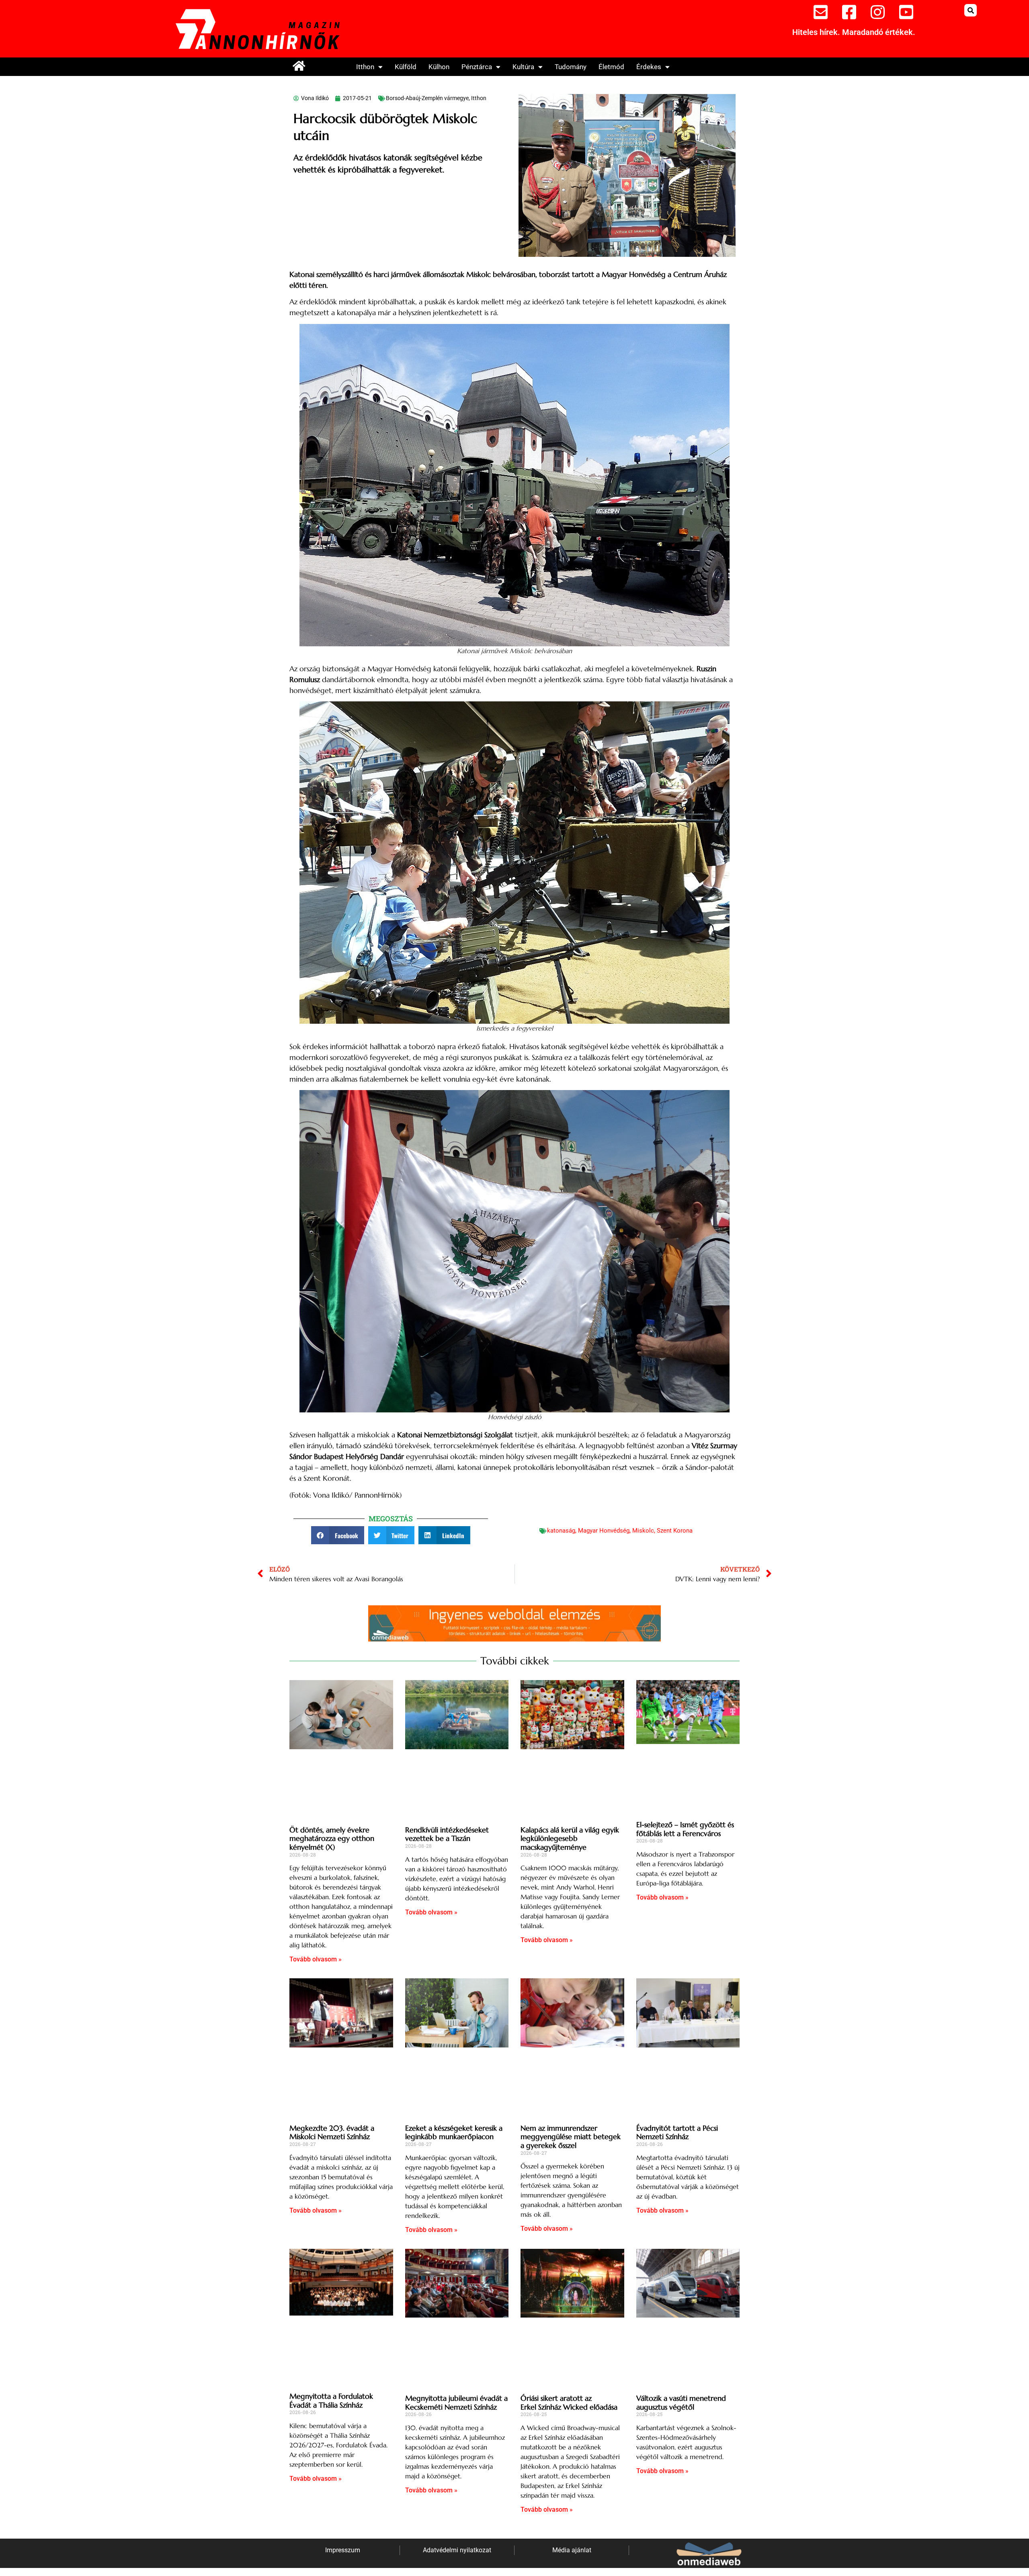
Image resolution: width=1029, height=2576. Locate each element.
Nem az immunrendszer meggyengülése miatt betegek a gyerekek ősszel (571, 2137)
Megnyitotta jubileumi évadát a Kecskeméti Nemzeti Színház (456, 2403)
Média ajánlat (572, 2550)
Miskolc (643, 1531)
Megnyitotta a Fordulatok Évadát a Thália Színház (331, 2401)
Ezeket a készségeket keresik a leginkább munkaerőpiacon (454, 2132)
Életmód (611, 67)
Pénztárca (477, 67)
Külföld (406, 67)
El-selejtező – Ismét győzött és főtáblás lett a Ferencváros (685, 1829)
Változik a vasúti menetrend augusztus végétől (681, 2403)
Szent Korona (675, 1531)
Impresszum (343, 2550)
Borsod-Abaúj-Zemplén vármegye (427, 98)
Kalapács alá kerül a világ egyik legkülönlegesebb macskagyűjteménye (570, 1838)
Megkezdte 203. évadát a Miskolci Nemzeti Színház (332, 2132)
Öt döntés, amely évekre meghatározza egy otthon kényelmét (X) (332, 1838)
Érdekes (649, 67)
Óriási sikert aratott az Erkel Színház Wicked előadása (569, 2403)
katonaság (561, 1531)
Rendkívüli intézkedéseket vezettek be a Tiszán (447, 1834)
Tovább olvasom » (316, 1959)
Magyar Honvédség (604, 1531)
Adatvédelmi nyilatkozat (457, 2550)
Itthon (365, 67)
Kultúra (523, 67)
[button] (971, 10)
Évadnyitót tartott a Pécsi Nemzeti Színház (677, 2132)
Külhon (439, 67)
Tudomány (571, 67)
